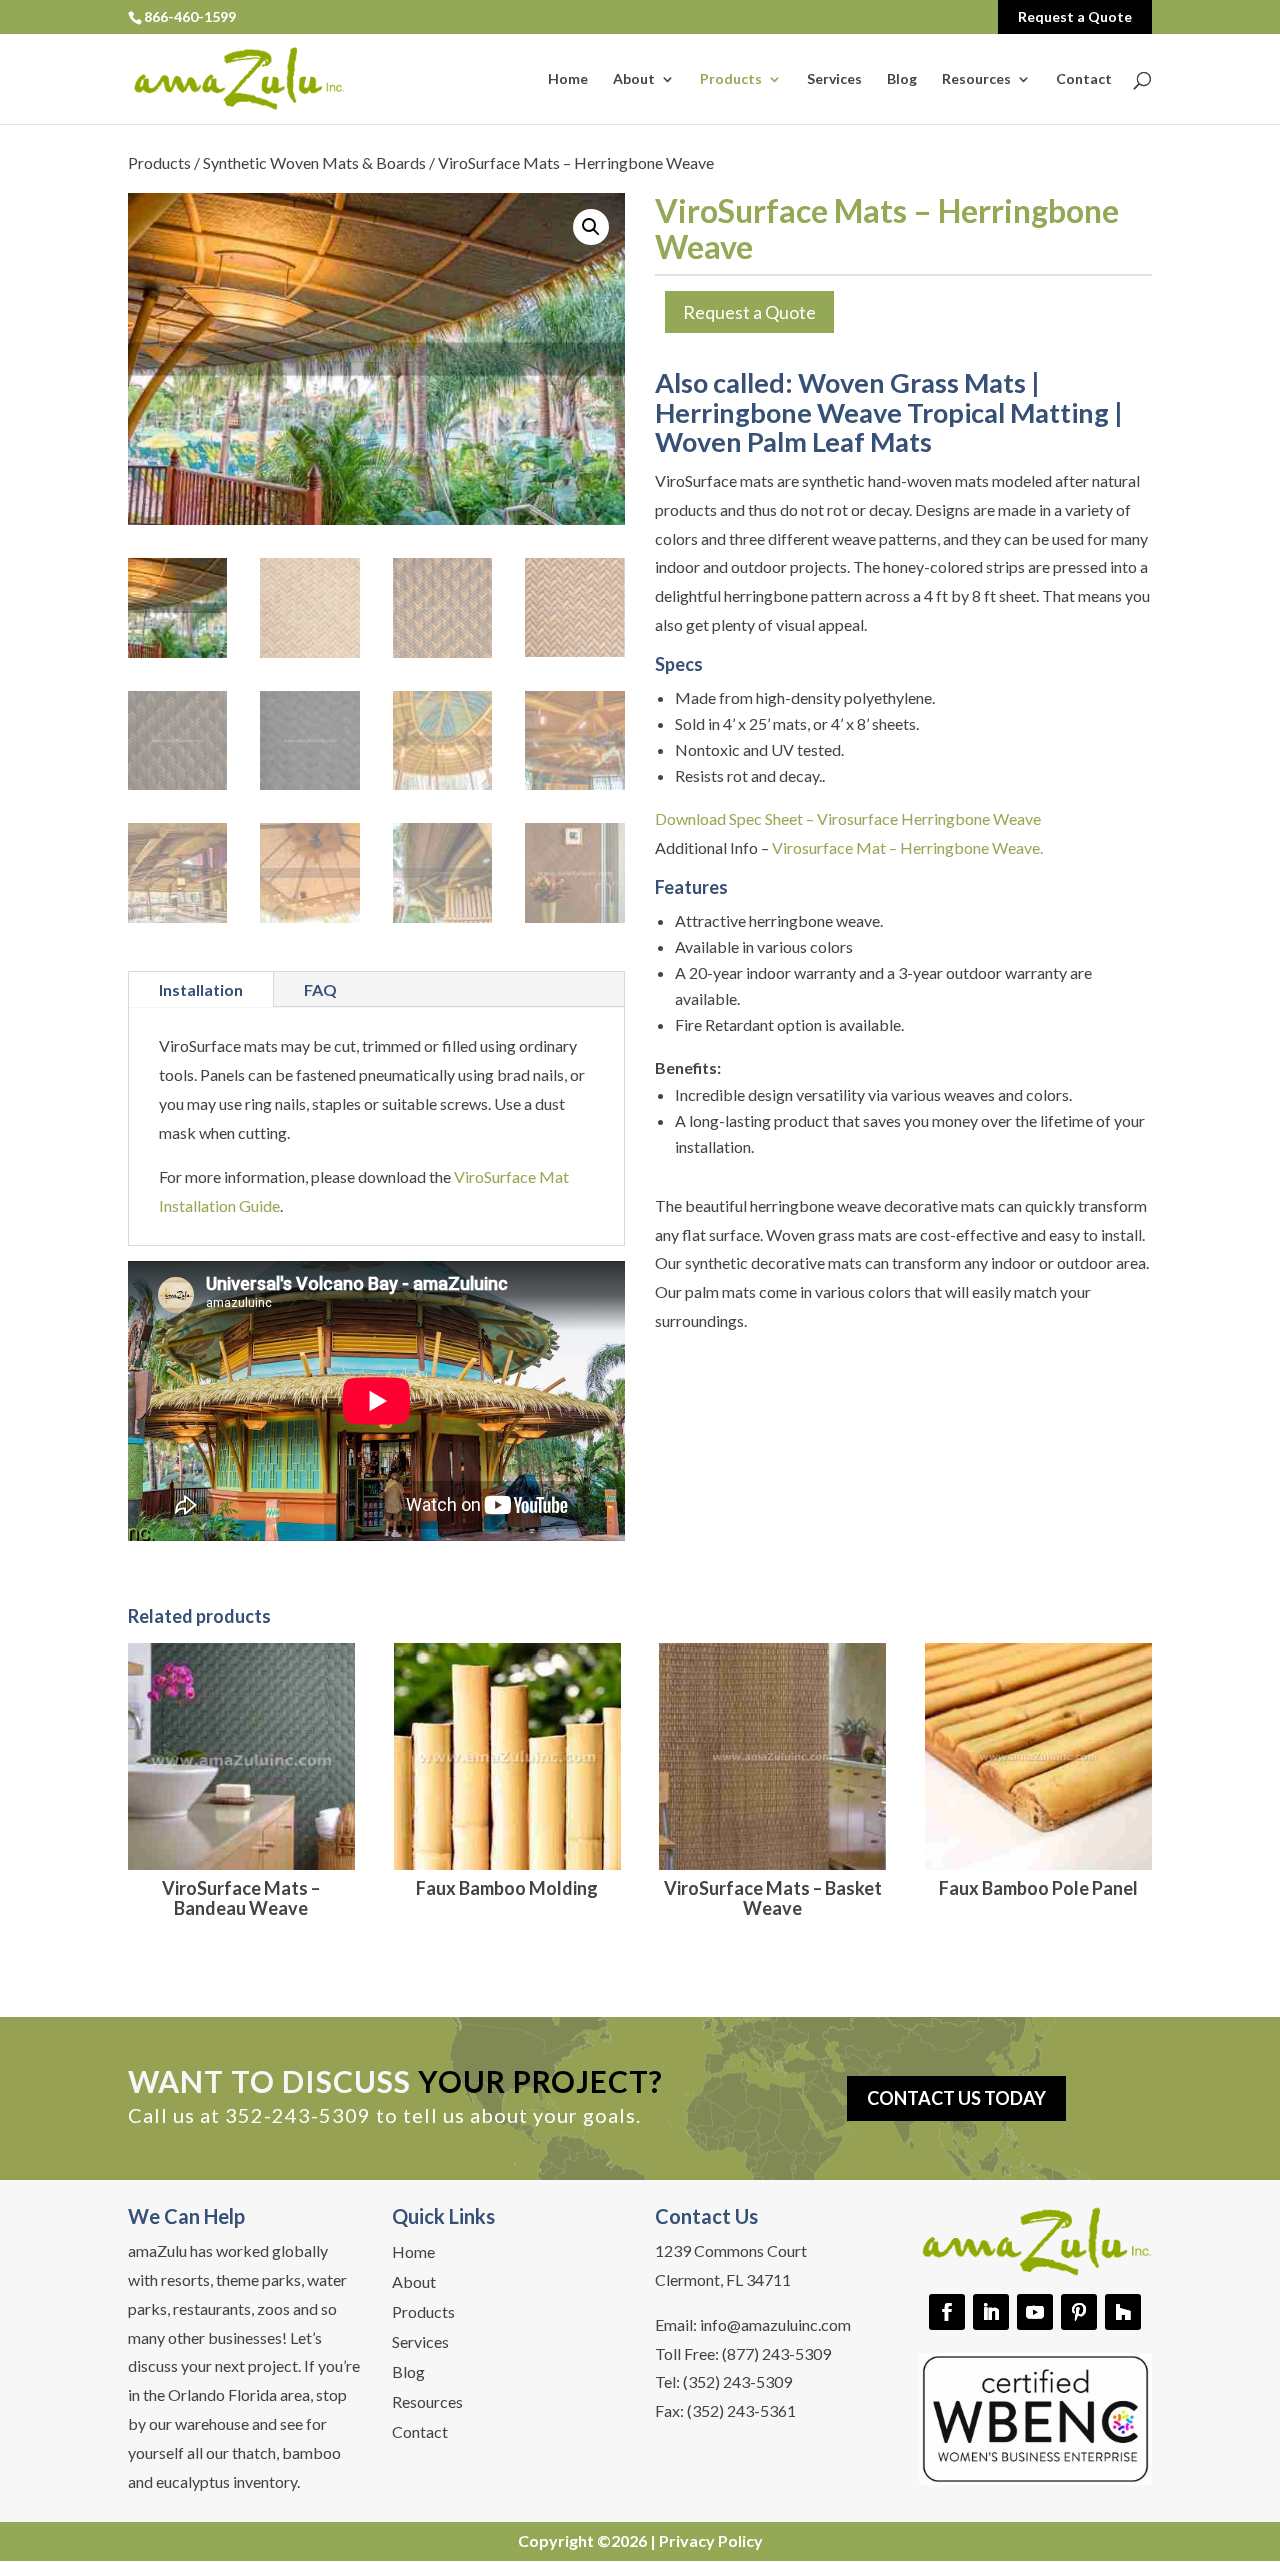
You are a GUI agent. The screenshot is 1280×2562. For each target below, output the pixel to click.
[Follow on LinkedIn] (991, 2312)
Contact (1084, 79)
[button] (591, 227)
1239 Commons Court (731, 2250)
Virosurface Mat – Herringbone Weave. (907, 847)
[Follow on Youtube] (1035, 2312)
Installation (201, 989)
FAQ (320, 989)
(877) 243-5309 (776, 2353)
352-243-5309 (298, 2115)
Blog (902, 79)
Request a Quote (1075, 16)
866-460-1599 (190, 16)
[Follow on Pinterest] (1079, 2312)
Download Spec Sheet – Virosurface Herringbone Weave (848, 818)
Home (568, 79)
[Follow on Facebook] (947, 2312)
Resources (976, 79)
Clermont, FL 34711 (723, 2279)
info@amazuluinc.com (775, 2324)
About (634, 79)
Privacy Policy (711, 2540)
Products (731, 79)
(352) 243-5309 (737, 2381)
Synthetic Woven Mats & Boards (314, 162)
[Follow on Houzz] (1123, 2312)
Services (834, 79)
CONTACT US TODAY (956, 2098)
